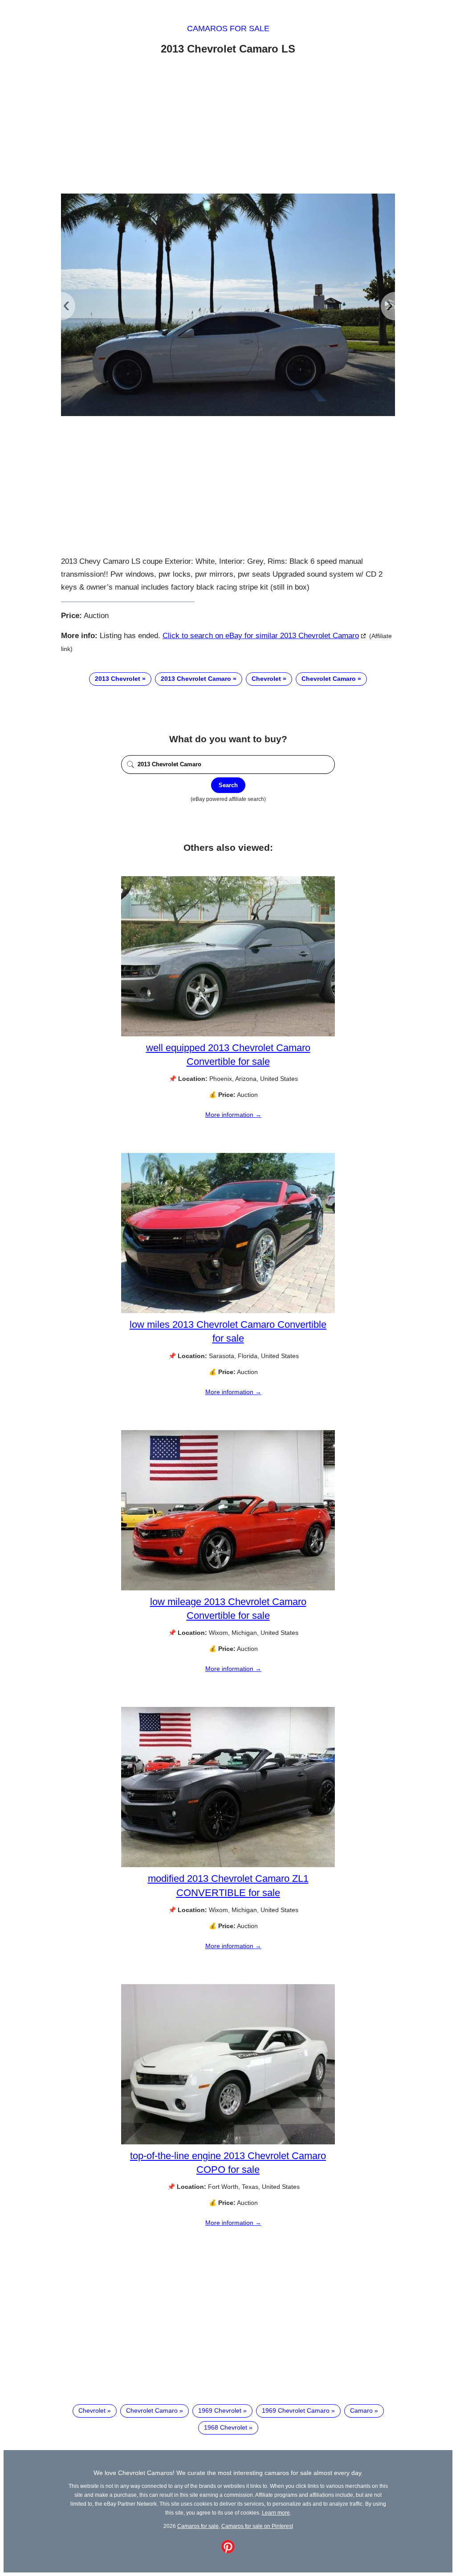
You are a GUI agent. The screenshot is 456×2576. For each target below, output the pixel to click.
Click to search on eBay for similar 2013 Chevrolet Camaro (261, 636)
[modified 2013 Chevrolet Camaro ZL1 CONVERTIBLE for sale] (228, 1865)
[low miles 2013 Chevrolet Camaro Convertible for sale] (228, 1311)
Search (228, 785)
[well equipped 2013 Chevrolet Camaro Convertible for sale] (228, 1034)
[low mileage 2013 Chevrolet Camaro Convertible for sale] (228, 1588)
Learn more (276, 2513)
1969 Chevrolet (220, 2410)
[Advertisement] (228, 126)
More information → (233, 1115)
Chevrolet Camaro (329, 679)
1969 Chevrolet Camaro (296, 2410)
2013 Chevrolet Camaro (196, 679)
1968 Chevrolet (226, 2427)
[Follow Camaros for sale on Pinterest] (228, 2551)
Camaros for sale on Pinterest (257, 2526)
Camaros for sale (228, 28)
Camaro (361, 2410)
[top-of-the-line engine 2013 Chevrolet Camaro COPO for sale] (228, 2142)
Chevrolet (266, 679)
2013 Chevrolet (118, 679)
